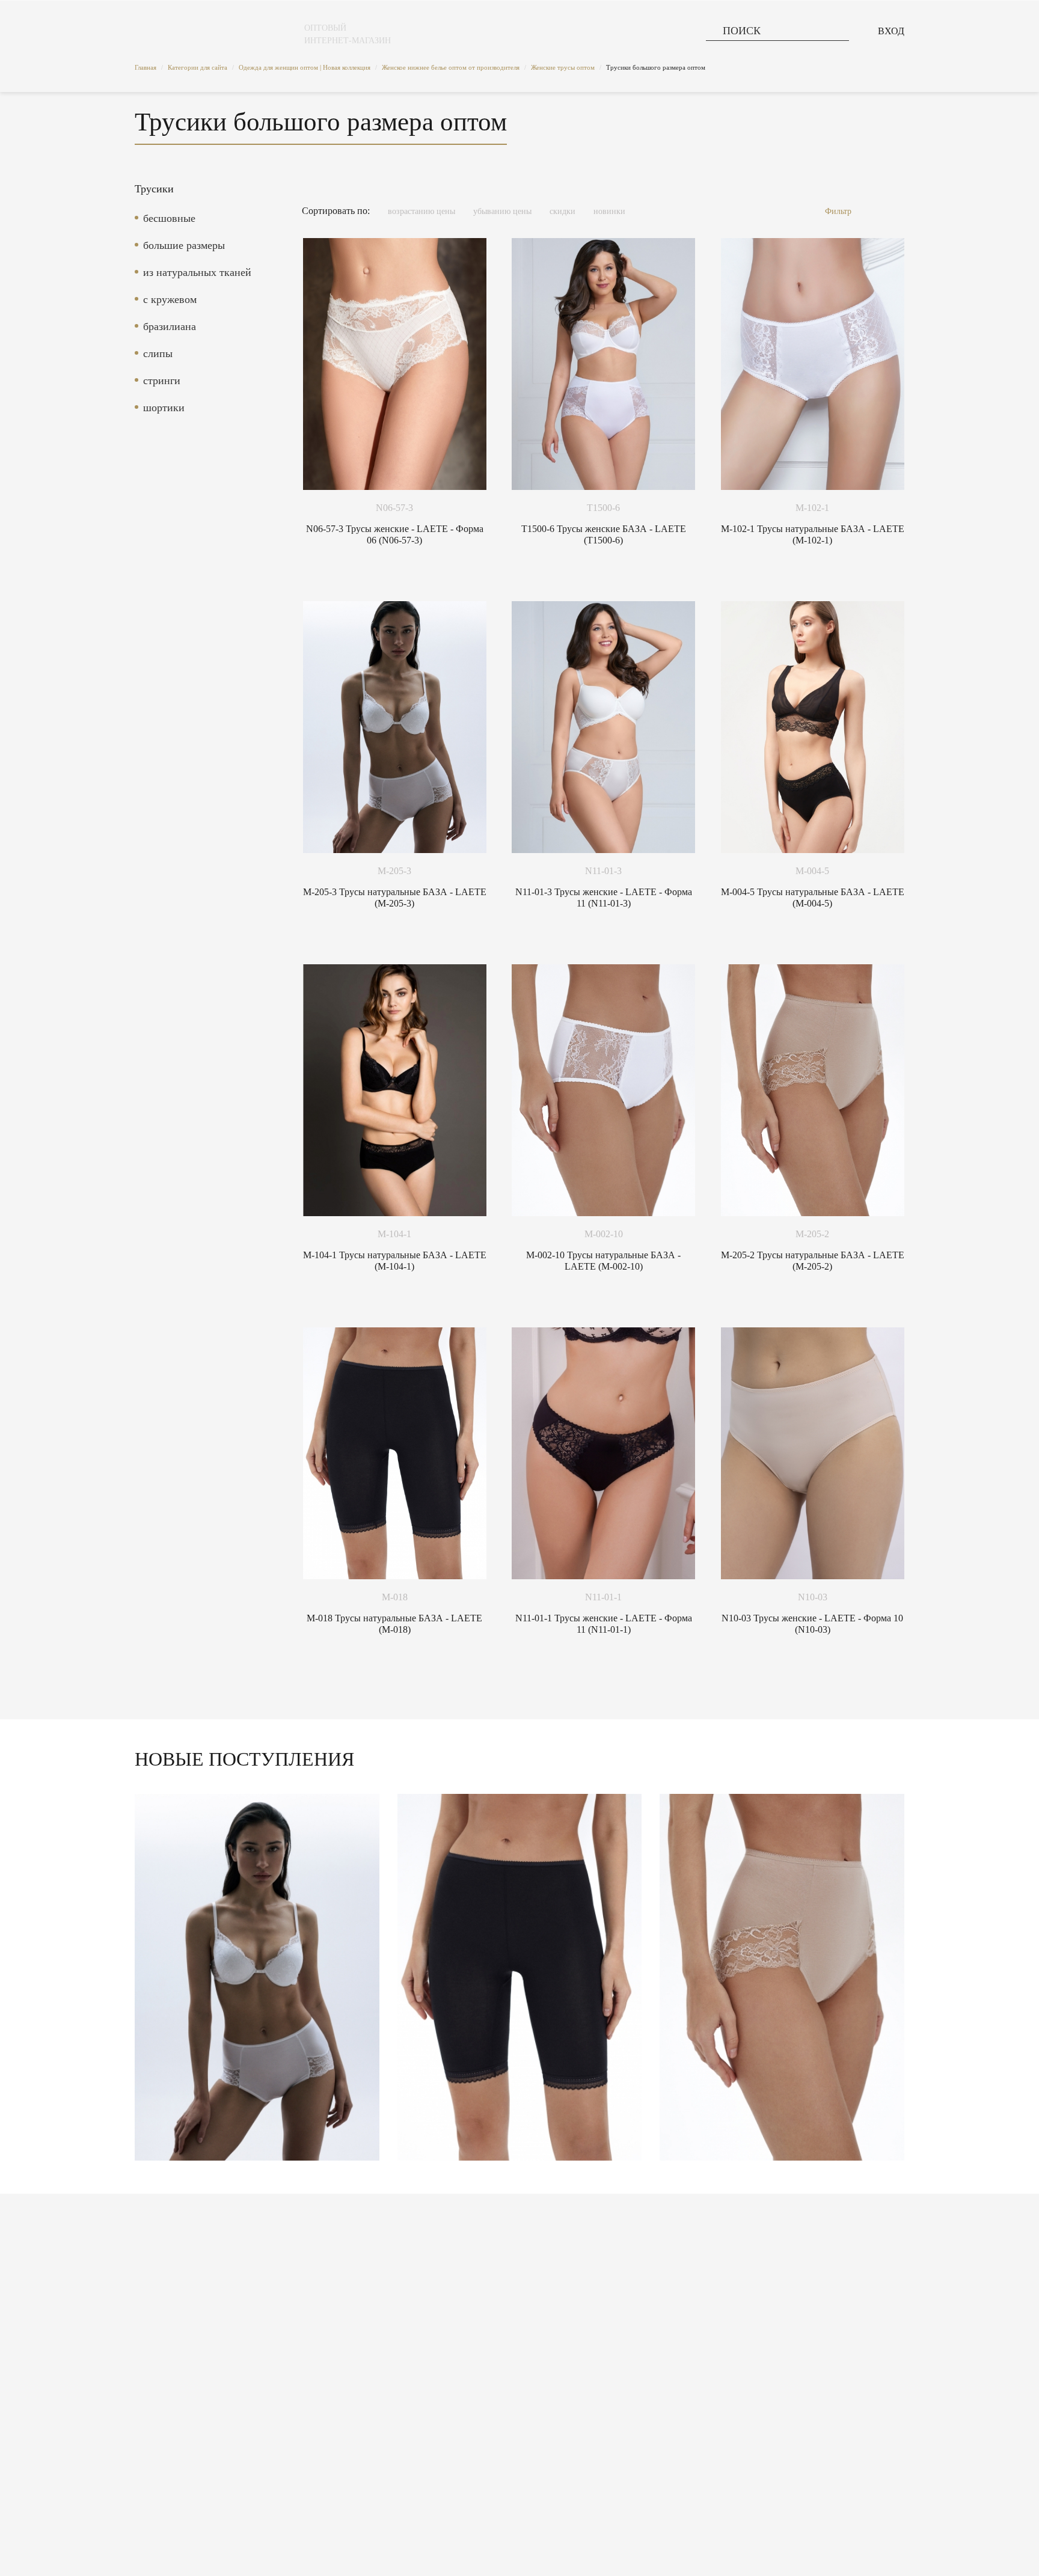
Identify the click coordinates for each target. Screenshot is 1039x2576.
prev (149, 1981)
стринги (162, 381)
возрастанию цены (421, 211)
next (890, 1981)
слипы (158, 353)
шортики (164, 408)
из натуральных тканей (197, 272)
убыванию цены (502, 211)
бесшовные (169, 218)
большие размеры (184, 245)
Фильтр (838, 211)
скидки (562, 211)
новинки (609, 211)
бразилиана (170, 326)
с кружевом (170, 299)
